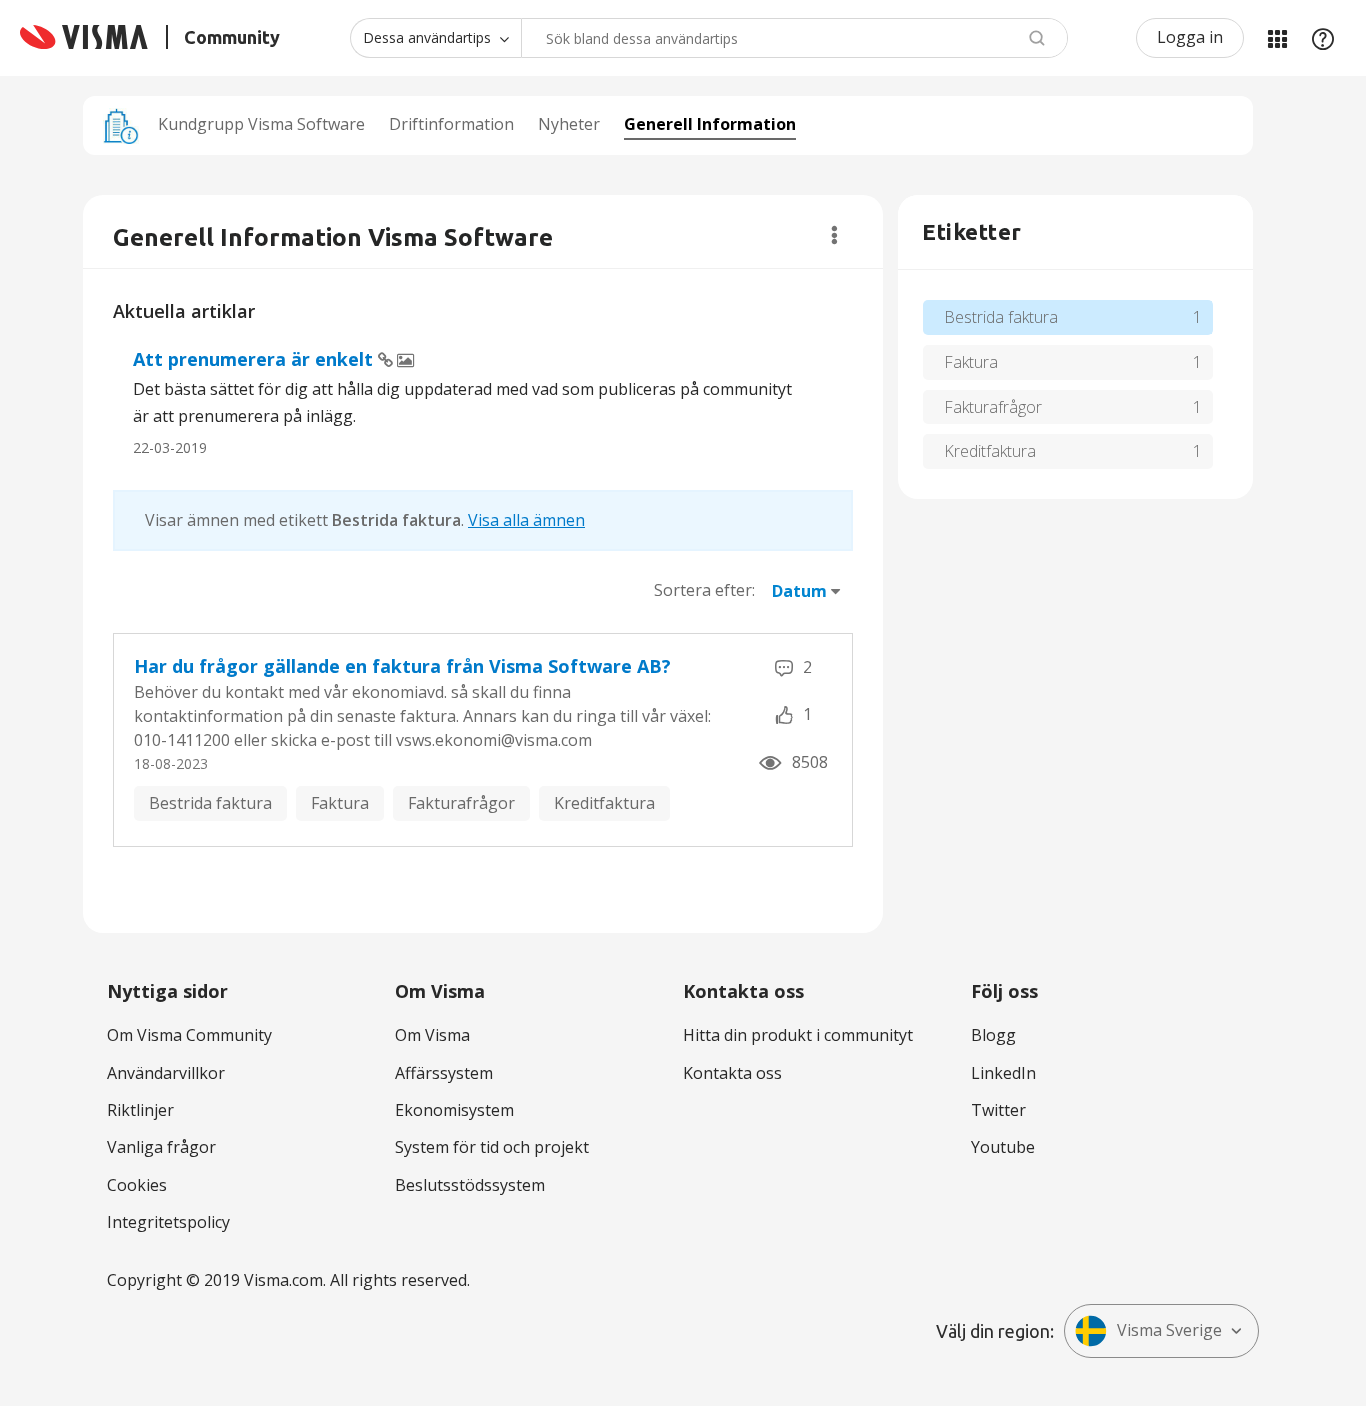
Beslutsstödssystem (470, 1185)
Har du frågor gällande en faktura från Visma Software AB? (402, 666)
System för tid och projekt (492, 1147)
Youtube (1003, 1147)
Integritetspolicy (168, 1222)
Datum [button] (799, 591)
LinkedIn (1003, 1073)
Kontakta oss (732, 1073)
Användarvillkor (166, 1073)
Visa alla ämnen (526, 520)
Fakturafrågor (461, 803)
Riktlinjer (140, 1110)
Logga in (1190, 37)
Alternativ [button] (834, 235)
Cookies (137, 1185)
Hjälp (1323, 38)
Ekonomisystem (454, 1110)
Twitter (998, 1110)
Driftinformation (451, 124)
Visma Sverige (1169, 1330)
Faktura (340, 803)
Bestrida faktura (210, 803)
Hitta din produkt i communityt (798, 1035)
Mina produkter (1277, 38)
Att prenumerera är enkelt (255, 359)
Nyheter (569, 124)
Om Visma (432, 1035)
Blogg (993, 1035)
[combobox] (794, 38)
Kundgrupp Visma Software (261, 124)
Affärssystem (444, 1073)
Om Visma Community (189, 1035)
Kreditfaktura (604, 803)
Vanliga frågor (161, 1147)
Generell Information (710, 124)
